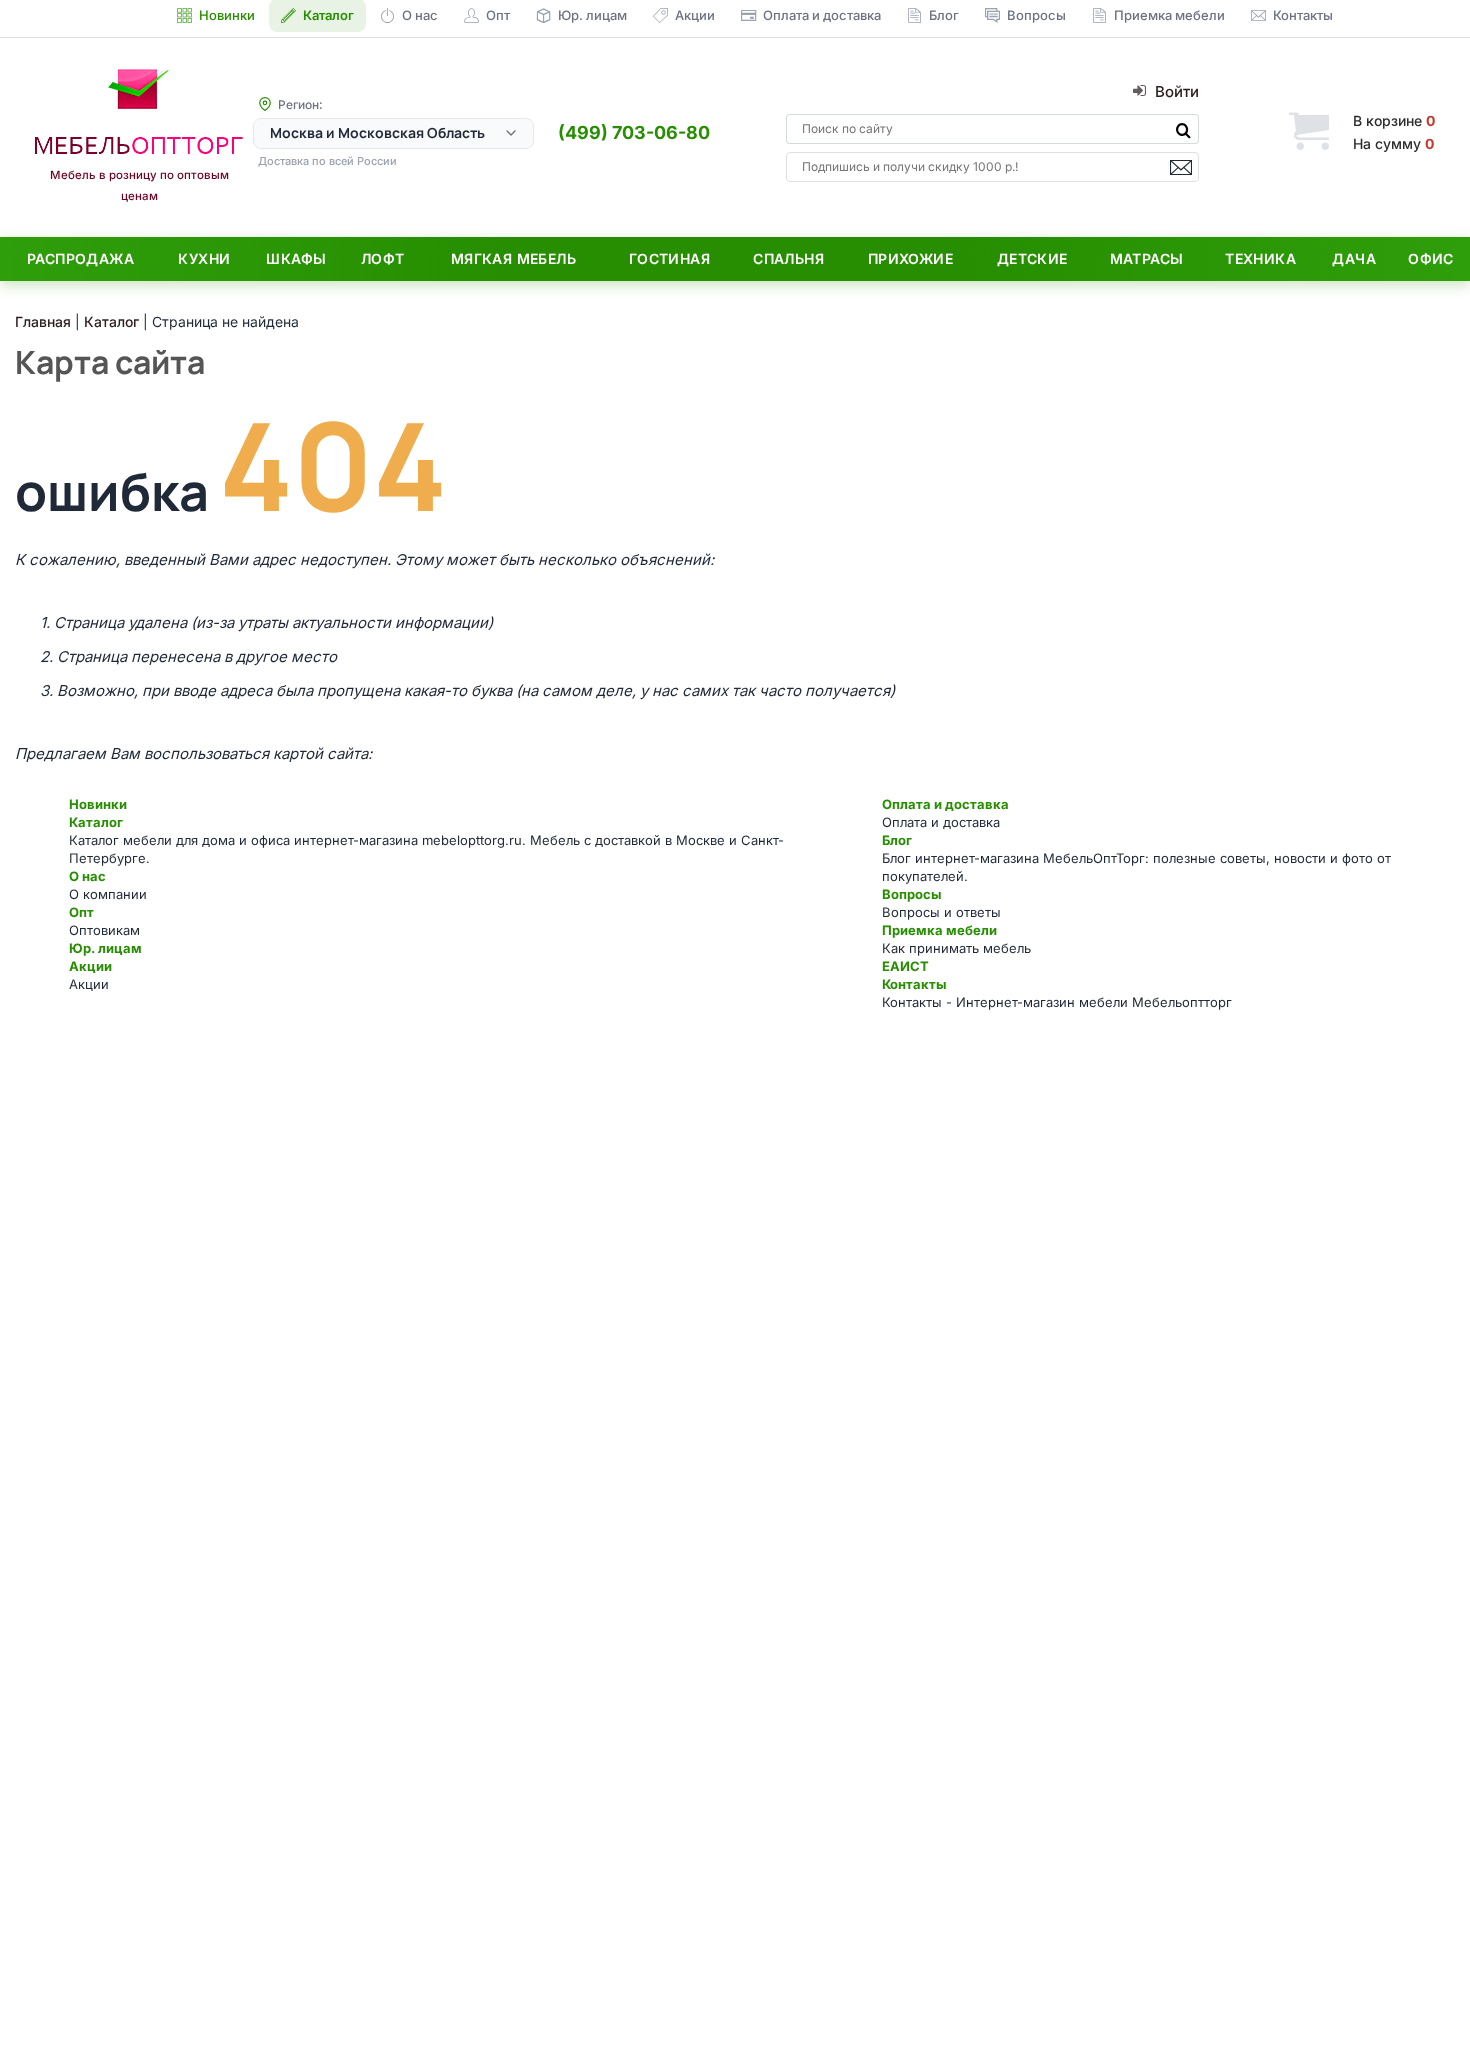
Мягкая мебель (513, 258)
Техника (1260, 258)
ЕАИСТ (905, 966)
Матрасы (1147, 258)
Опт (81, 912)
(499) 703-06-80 (634, 132)
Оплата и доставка (945, 804)
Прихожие (910, 258)
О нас (87, 876)
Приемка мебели (939, 930)
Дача (1354, 258)
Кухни (204, 258)
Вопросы (911, 894)
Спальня (788, 258)
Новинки (98, 804)
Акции (90, 966)
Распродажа (80, 258)
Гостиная (669, 258)
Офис (1431, 258)
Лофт (383, 258)
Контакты (914, 984)
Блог (897, 840)
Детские (1032, 258)
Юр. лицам (105, 948)
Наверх (1420, 2004)
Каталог (96, 822)
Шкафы (296, 258)
